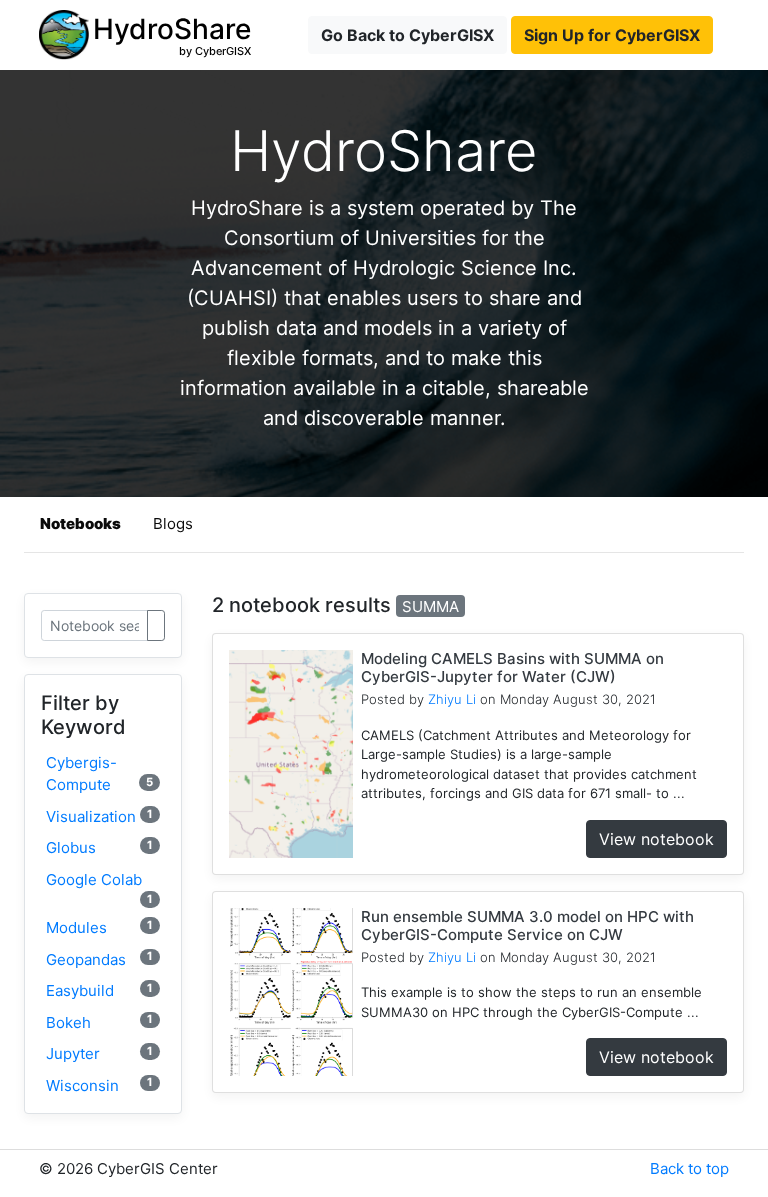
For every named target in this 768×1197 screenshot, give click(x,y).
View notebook (656, 839)
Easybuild (99, 990)
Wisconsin (99, 1084)
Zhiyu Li (452, 699)
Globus (99, 847)
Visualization (99, 816)
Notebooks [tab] (80, 523)
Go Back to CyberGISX (407, 35)
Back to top (689, 1168)
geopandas (99, 958)
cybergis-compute (99, 774)
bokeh (99, 1021)
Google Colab (99, 888)
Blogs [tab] (173, 523)
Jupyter (99, 1053)
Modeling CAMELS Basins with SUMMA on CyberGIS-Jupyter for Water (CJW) (512, 667)
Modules (99, 927)
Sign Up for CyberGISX (612, 35)
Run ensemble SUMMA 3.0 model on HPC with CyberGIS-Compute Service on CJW (527, 925)
